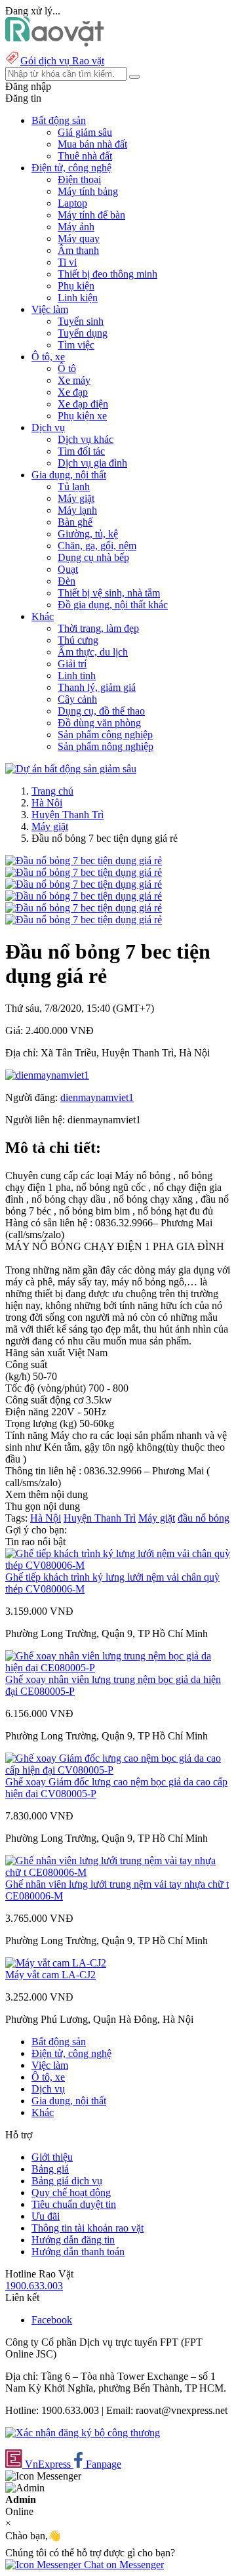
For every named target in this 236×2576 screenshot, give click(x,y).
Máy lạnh (77, 510)
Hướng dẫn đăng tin (73, 2240)
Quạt (68, 569)
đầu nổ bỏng (204, 1518)
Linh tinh (77, 675)
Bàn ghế (75, 522)
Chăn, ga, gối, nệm (97, 546)
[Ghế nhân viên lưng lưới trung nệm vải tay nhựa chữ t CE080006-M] (118, 1872)
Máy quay (79, 239)
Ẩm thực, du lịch (93, 652)
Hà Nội (47, 803)
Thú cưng (78, 640)
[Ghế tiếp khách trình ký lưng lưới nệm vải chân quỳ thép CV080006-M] (118, 1565)
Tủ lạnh (74, 487)
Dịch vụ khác (86, 439)
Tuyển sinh (81, 321)
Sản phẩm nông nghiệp (106, 746)
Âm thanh (78, 250)
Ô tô (67, 368)
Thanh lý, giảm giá (97, 687)
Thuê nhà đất (85, 156)
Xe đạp (73, 392)
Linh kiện (78, 298)
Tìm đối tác (81, 451)
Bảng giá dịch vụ (67, 2181)
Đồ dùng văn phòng (99, 723)
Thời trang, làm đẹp (98, 628)
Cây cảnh (77, 699)
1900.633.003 (34, 2286)
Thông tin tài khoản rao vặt (88, 2228)
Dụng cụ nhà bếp (93, 557)
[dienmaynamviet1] (47, 1075)
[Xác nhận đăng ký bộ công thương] (83, 2433)
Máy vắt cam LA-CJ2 (50, 1975)
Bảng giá (50, 2169)
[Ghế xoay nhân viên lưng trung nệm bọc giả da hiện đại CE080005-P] (118, 1668)
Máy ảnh (76, 227)
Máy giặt (76, 498)
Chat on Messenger (123, 2565)
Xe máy (74, 380)
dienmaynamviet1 (97, 1097)
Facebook (52, 2320)
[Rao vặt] (55, 43)
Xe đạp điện (83, 404)
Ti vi (67, 262)
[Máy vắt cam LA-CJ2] (56, 1963)
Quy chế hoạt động (71, 2192)
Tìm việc (76, 345)
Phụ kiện (76, 286)
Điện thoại (79, 179)
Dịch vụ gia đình (92, 463)
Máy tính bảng (88, 191)
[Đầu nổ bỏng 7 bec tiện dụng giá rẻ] (84, 861)
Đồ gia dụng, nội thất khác (113, 605)
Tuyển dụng (83, 333)
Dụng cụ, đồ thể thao (101, 711)
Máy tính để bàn (91, 215)
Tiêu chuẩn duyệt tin (74, 2204)
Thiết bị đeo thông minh (108, 274)
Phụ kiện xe (82, 416)
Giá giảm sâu (85, 132)
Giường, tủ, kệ (88, 534)
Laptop (72, 203)
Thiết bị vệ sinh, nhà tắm (109, 593)
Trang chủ (52, 791)
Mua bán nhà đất (92, 144)
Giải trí (72, 664)
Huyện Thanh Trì (68, 815)
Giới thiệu (52, 2157)
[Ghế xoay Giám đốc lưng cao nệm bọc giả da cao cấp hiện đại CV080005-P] (118, 1770)
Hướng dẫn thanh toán (78, 2252)
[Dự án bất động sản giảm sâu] (71, 769)
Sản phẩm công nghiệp (105, 735)
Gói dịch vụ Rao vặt (62, 61)
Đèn (67, 581)
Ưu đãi (46, 2216)
